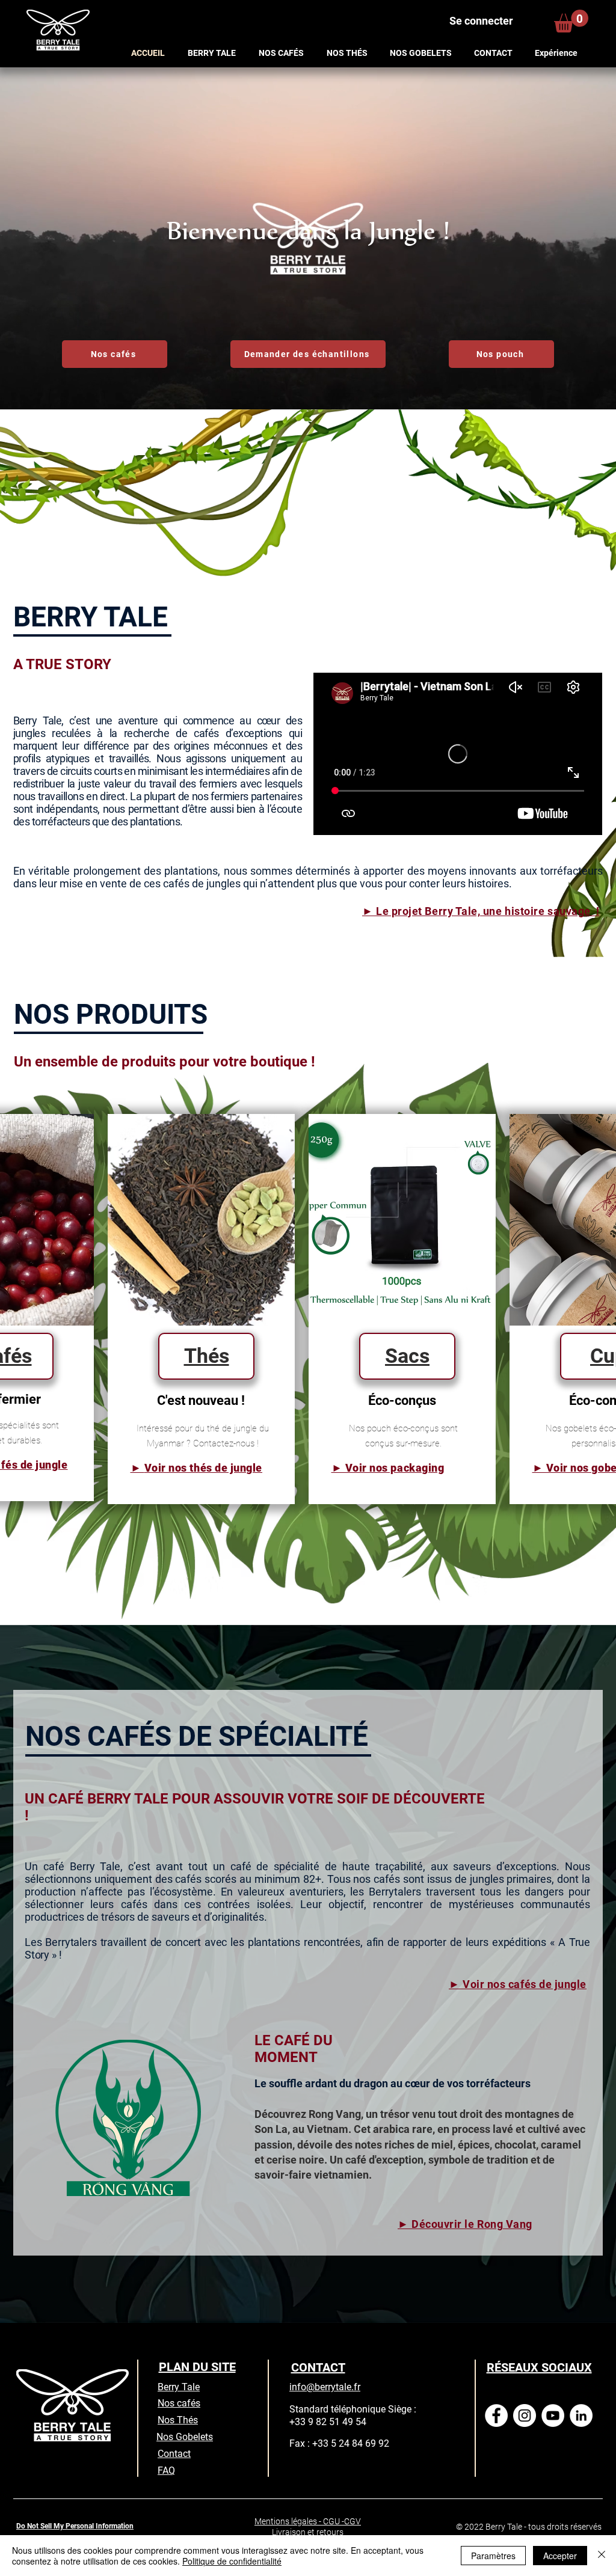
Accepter (560, 2556)
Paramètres (493, 2556)
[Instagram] (525, 2415)
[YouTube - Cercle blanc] (553, 2415)
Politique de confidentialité (232, 2561)
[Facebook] (496, 2415)
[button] (571, 21)
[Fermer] (602, 2556)
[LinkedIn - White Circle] (581, 2415)
